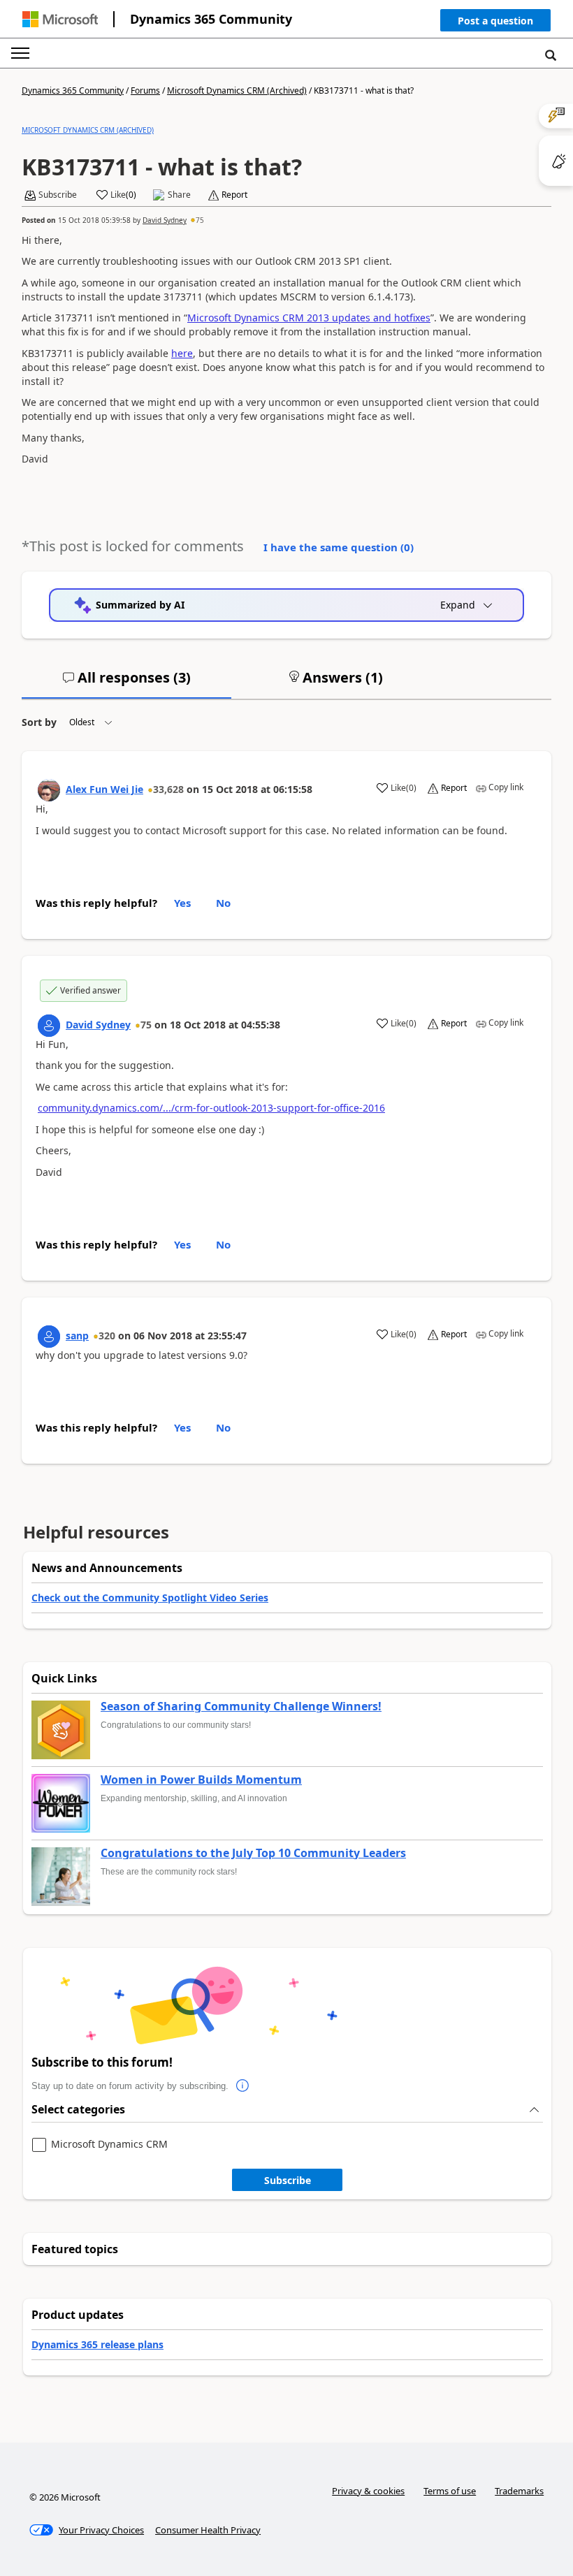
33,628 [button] (168, 789)
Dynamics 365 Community (211, 19)
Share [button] (179, 195)
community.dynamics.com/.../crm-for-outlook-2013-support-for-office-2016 (211, 1108)
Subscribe (288, 2180)
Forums (145, 90)
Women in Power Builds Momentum (201, 1780)
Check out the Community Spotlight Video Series (150, 1598)
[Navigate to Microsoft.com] (60, 19)
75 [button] (200, 220)
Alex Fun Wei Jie (104, 789)
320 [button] (107, 1336)
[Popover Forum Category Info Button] (242, 2086)
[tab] (126, 683)
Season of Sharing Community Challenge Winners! (241, 1707)
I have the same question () (339, 547)
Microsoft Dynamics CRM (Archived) (237, 90)
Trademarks (519, 2491)
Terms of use (450, 2491)
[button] (495, 23)
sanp (77, 1336)
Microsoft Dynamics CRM (109, 2145)
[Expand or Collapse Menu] (20, 53)
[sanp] (49, 1337)
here (182, 353)
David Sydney (165, 220)
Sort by (39, 722)
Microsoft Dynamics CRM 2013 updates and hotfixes (309, 318)
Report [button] (234, 195)
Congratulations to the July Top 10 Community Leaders (253, 1854)
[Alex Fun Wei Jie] (49, 790)
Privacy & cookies (368, 2491)
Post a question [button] (495, 21)
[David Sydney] (49, 1026)
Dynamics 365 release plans (97, 2344)
